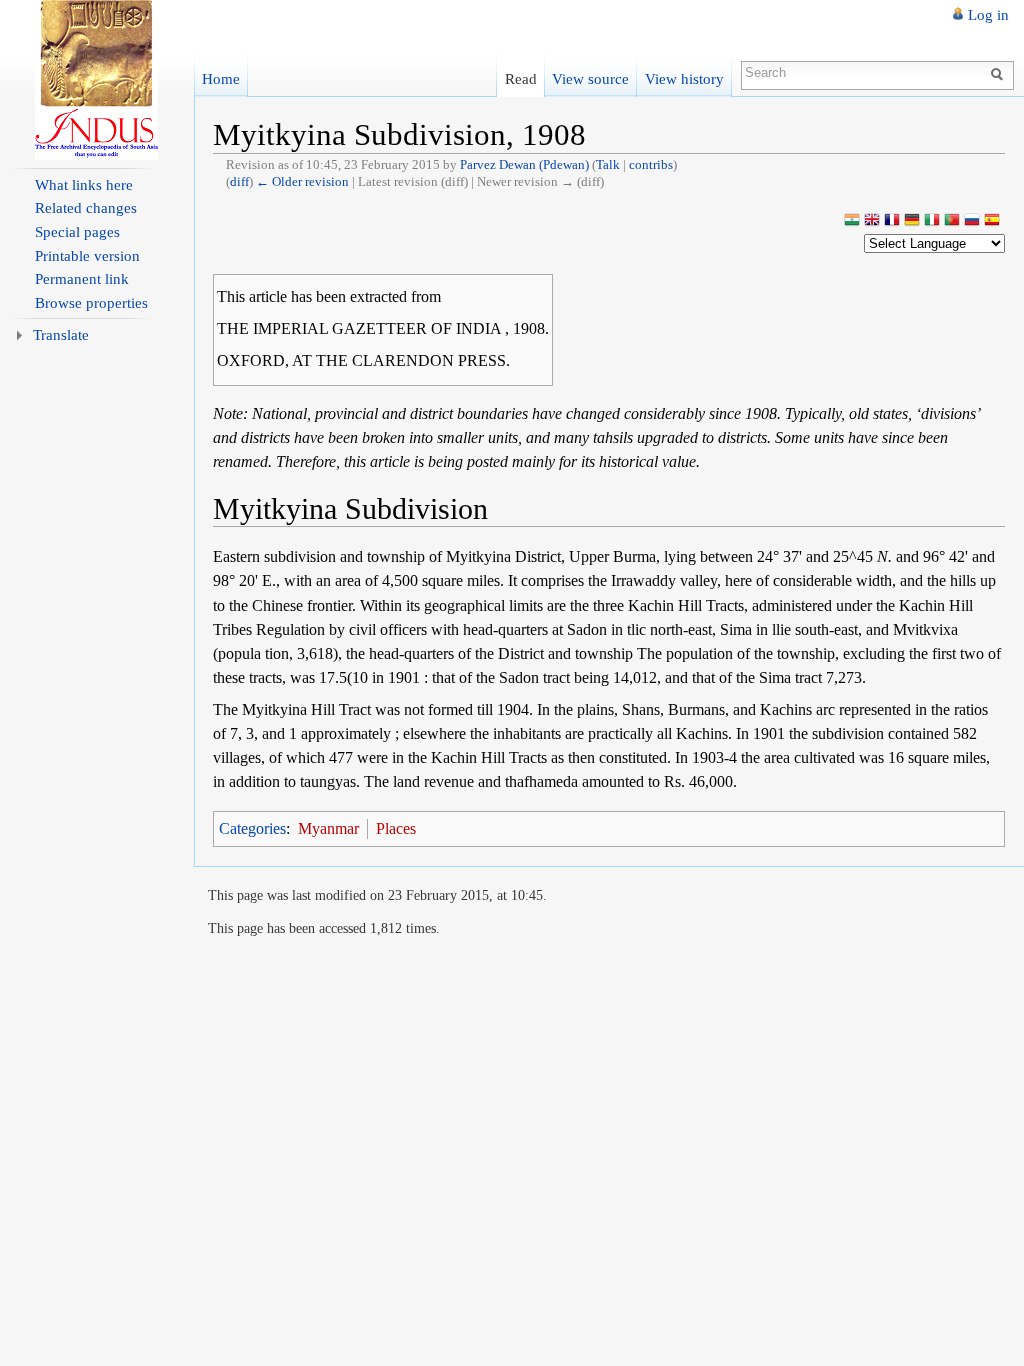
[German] (912, 221)
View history (684, 78)
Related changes (86, 208)
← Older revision (302, 181)
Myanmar (328, 828)
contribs (651, 164)
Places (396, 828)
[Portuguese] (952, 221)
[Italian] (932, 221)
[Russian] (972, 221)
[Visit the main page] (97, 80)
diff (239, 181)
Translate (61, 335)
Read (521, 78)
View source (590, 78)
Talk (608, 164)
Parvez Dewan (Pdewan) (524, 164)
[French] (892, 221)
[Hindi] (852, 221)
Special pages (77, 232)
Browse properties (91, 303)
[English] (872, 221)
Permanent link (82, 279)
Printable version (87, 256)
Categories (252, 828)
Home (221, 78)
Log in (988, 15)
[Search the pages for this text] (999, 73)
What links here (84, 185)
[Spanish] (992, 221)
